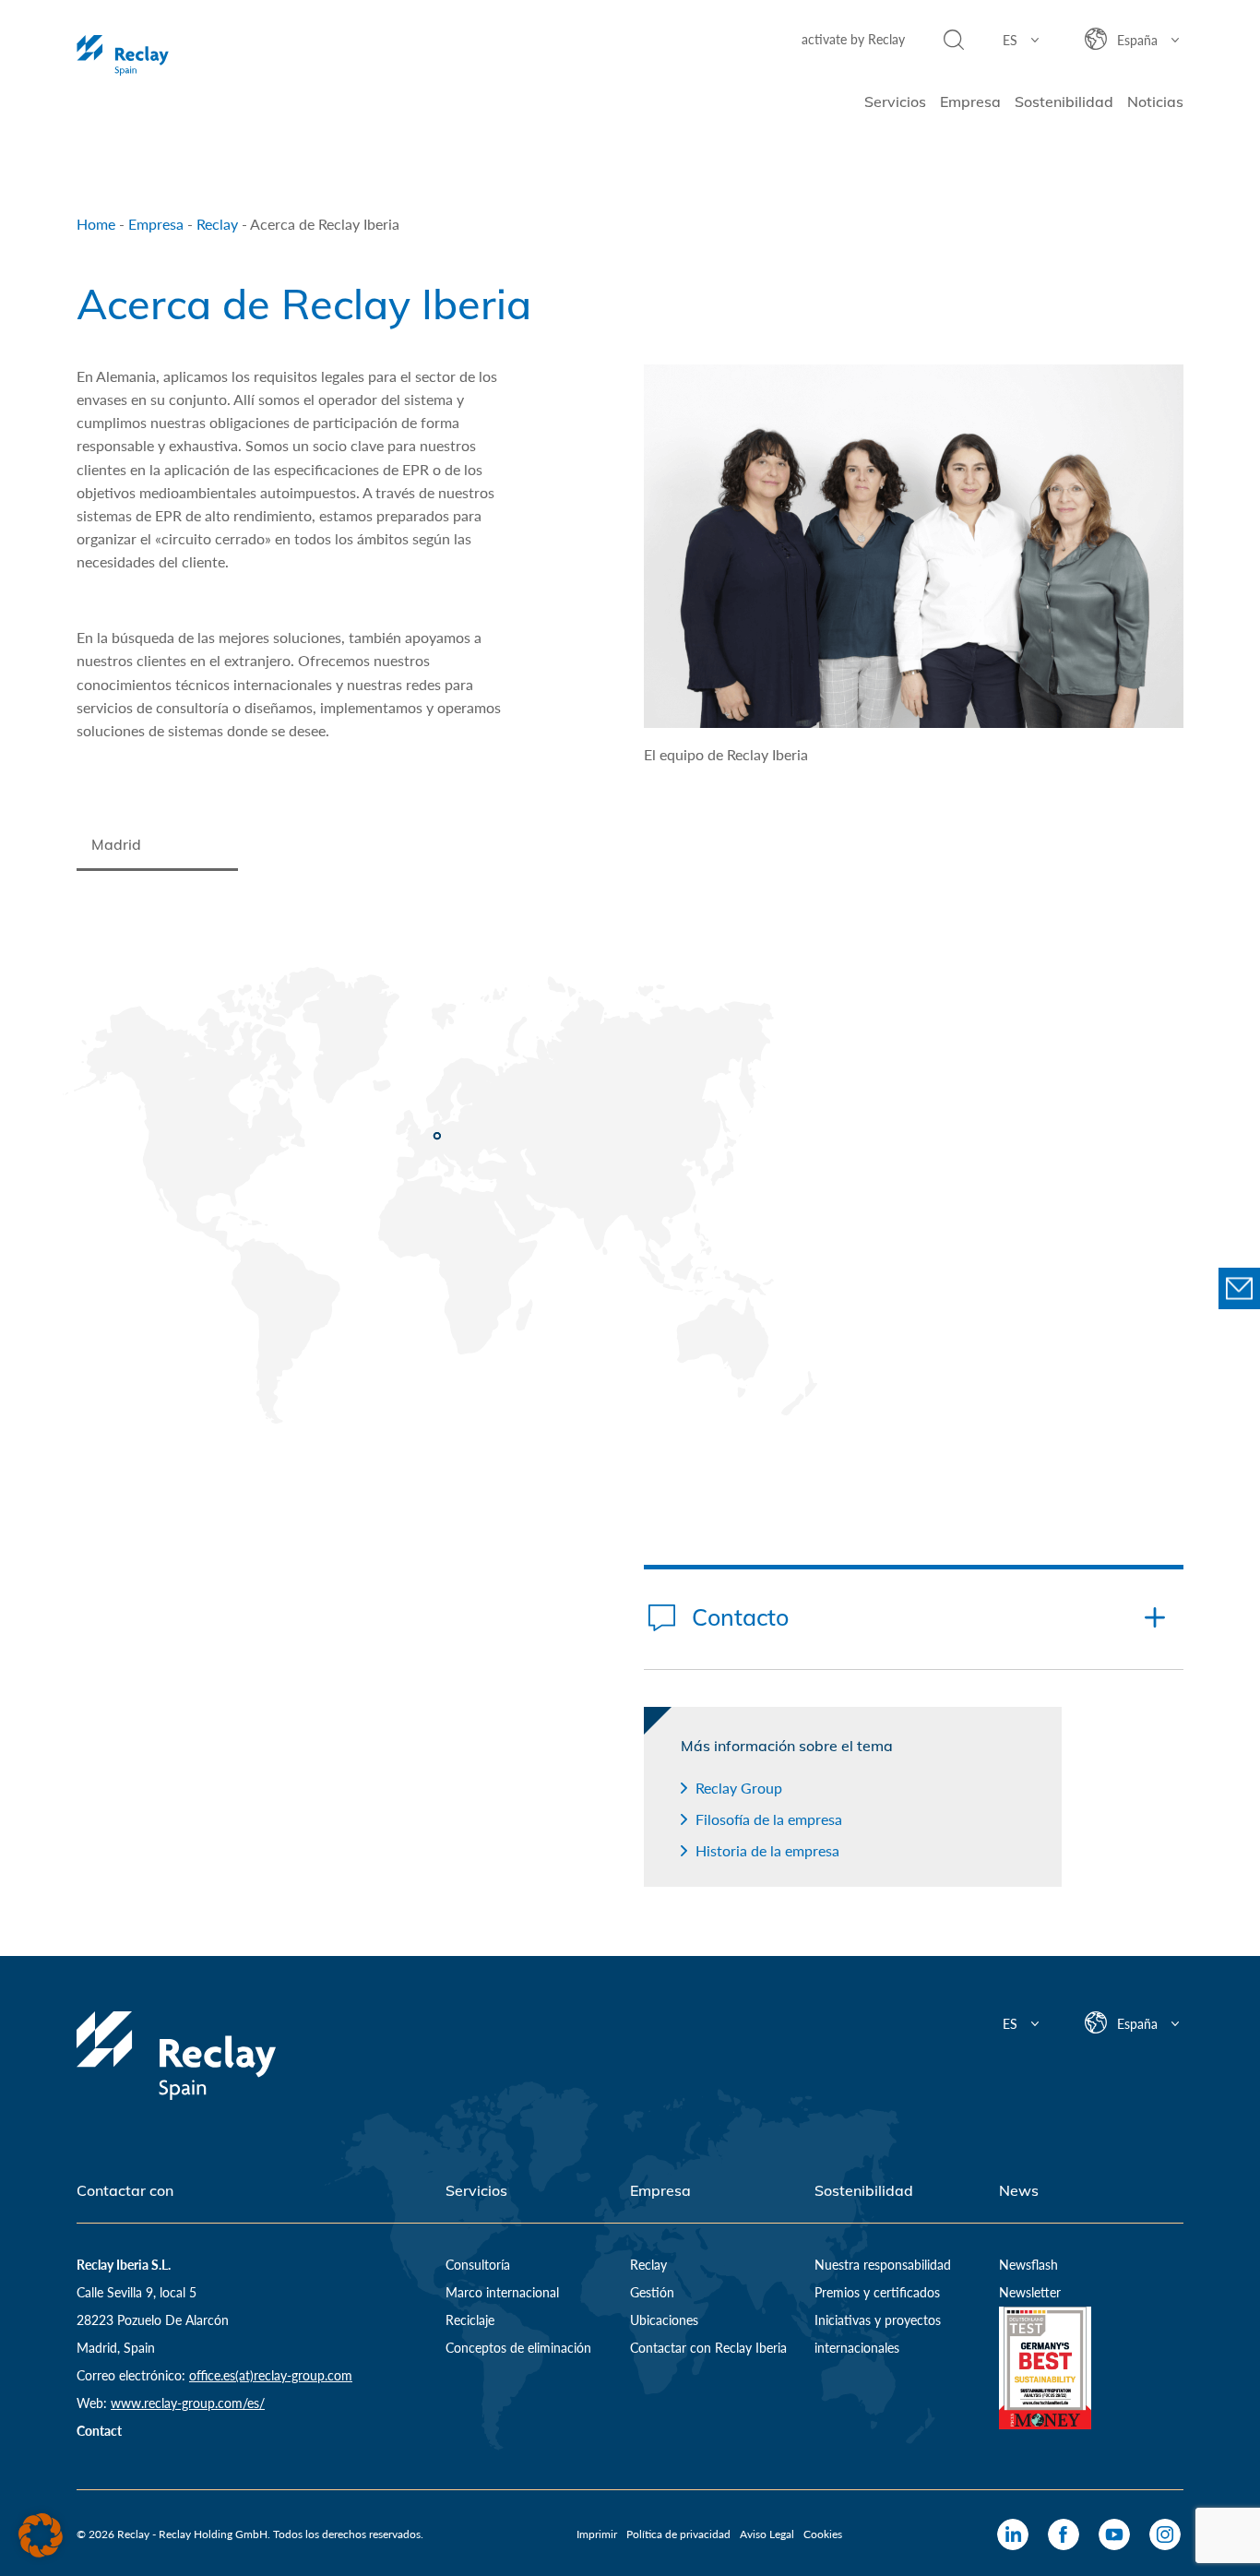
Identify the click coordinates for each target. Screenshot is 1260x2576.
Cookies (823, 2534)
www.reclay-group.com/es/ (188, 2403)
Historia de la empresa (767, 1850)
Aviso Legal (767, 2534)
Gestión (652, 2292)
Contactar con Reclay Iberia (708, 2348)
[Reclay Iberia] (176, 55)
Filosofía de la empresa (769, 1819)
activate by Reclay (853, 39)
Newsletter (1030, 2292)
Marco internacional (502, 2292)
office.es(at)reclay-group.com (271, 2375)
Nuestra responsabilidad (883, 2265)
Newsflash (1028, 2265)
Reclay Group (739, 1788)
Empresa (970, 101)
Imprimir (597, 2534)
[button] (41, 2535)
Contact (99, 2431)
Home (96, 224)
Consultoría (478, 2265)
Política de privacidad (678, 2534)
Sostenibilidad (1064, 101)
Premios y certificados (877, 2292)
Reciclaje (470, 2320)
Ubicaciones (664, 2320)
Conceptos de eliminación (518, 2348)
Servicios (895, 101)
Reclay (217, 224)
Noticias (1155, 101)
